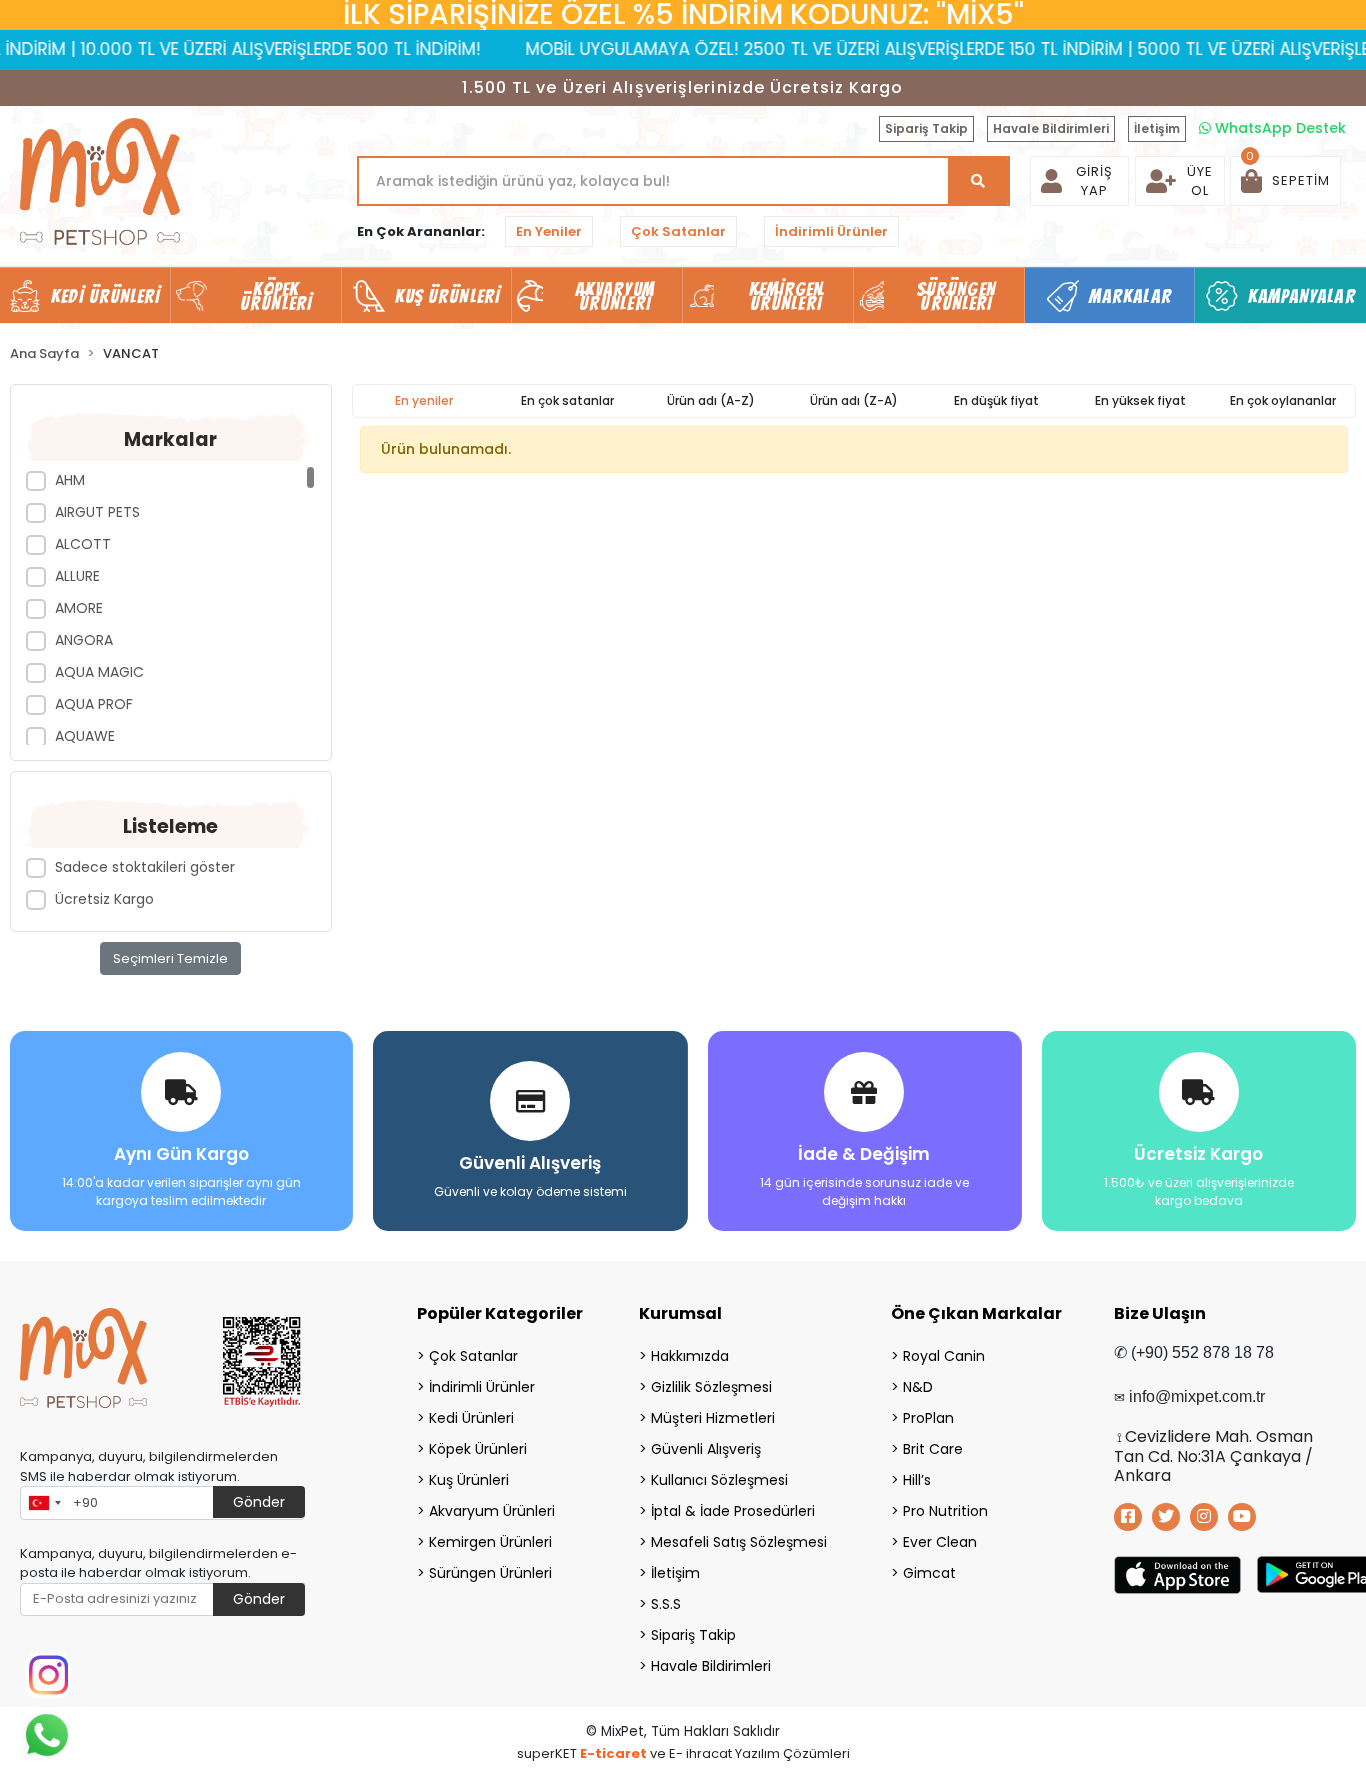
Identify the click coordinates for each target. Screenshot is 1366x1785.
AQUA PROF (94, 704)
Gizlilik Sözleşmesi (711, 1387)
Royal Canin (944, 1356)
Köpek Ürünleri (478, 1449)
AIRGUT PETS (97, 512)
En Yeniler (549, 231)
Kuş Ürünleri (469, 1480)
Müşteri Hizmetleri (713, 1418)
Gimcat (929, 1573)
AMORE (79, 608)
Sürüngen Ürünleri (490, 1573)
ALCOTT (83, 544)
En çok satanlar (567, 400)
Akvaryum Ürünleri (492, 1511)
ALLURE (77, 576)
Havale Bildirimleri (1051, 128)
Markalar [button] (1130, 296)
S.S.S (666, 1604)
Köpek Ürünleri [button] (276, 296)
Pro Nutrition (945, 1511)
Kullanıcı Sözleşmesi (719, 1480)
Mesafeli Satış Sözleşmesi (739, 1542)
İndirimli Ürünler (831, 231)
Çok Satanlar (678, 231)
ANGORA (84, 640)
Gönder (259, 1502)
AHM (70, 480)
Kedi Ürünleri (471, 1418)
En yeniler (424, 400)
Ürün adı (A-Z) (711, 400)
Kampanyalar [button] (1302, 296)
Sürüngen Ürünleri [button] (956, 296)
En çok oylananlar (1283, 400)
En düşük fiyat (996, 400)
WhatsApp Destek (1278, 128)
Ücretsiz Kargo (104, 899)
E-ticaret (613, 1753)
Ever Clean (940, 1542)
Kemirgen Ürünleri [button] (786, 296)
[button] (1285, 181)
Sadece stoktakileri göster (145, 867)
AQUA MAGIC (99, 672)
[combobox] (44, 1503)
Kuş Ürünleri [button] (447, 296)
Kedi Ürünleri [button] (105, 296)
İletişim (1157, 128)
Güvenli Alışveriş (706, 1449)
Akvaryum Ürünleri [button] (615, 296)
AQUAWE (85, 736)
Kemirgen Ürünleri (490, 1542)
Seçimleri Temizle (170, 958)
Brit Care (933, 1449)
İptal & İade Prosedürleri (733, 1511)
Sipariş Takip (926, 128)
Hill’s (917, 1480)
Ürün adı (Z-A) (854, 400)
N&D (918, 1387)
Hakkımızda (690, 1356)
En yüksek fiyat (1140, 400)
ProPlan (928, 1418)
